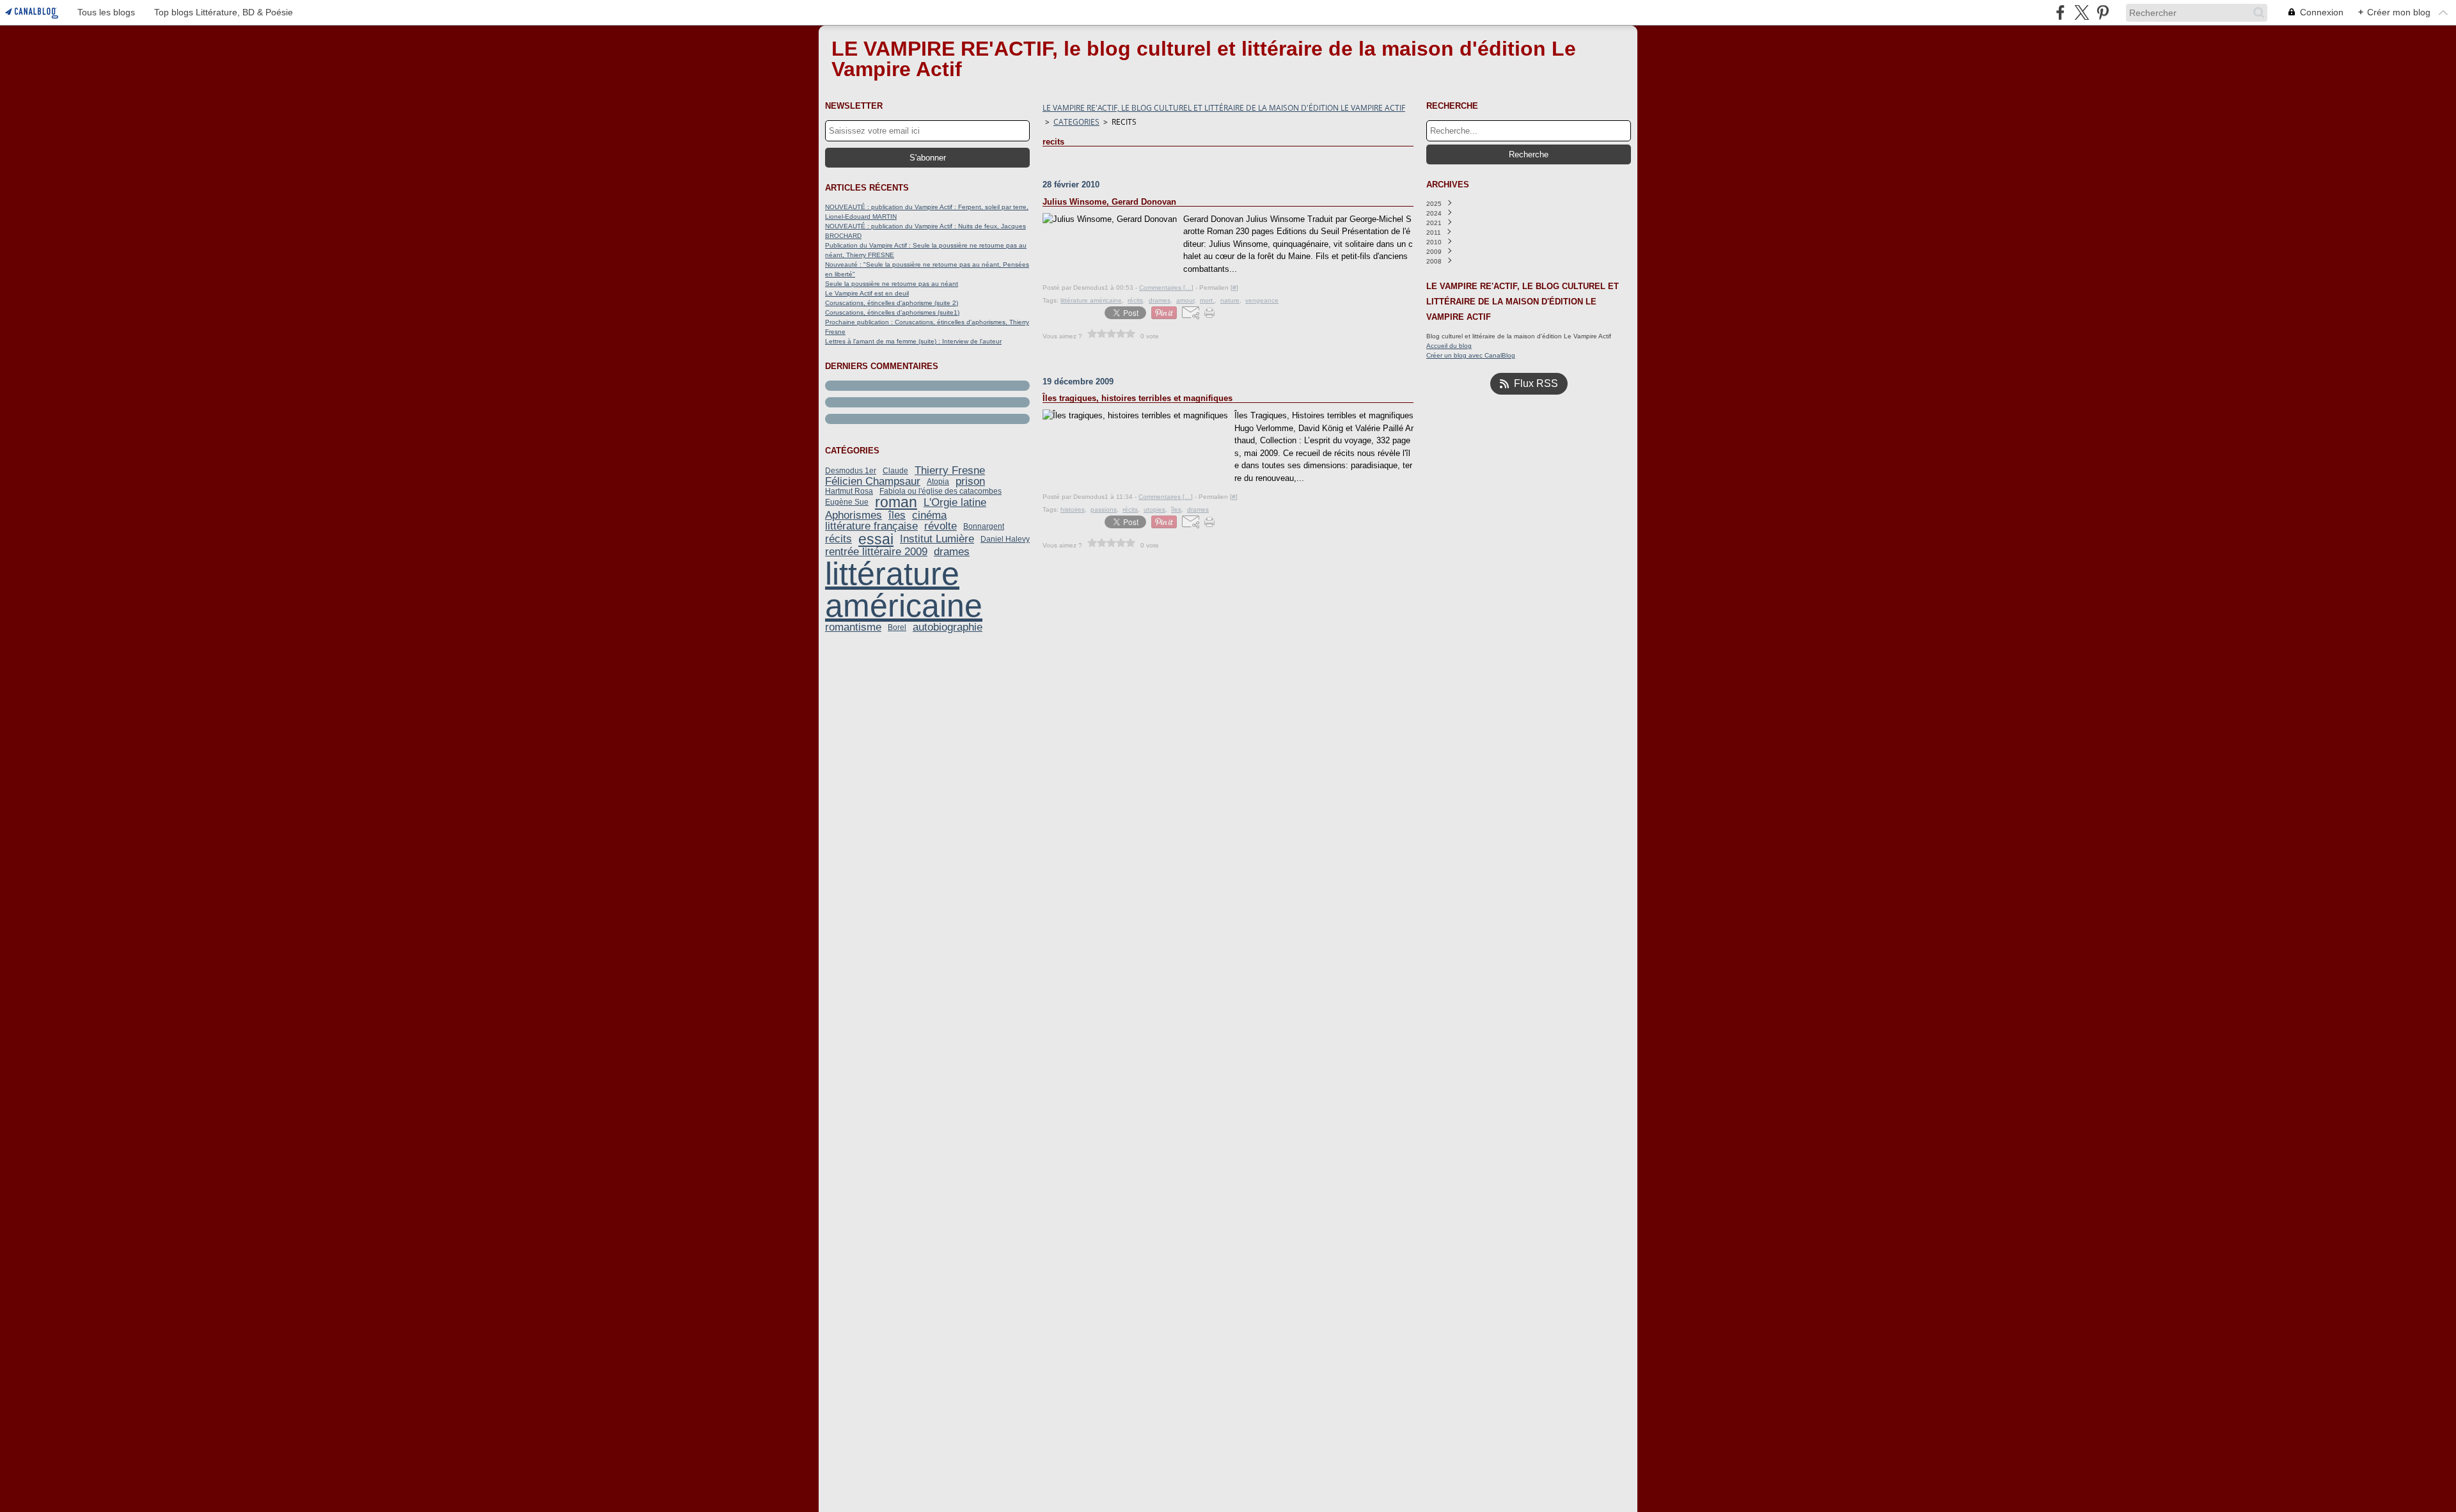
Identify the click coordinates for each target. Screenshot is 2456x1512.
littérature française (871, 526)
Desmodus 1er (851, 471)
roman (896, 502)
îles (897, 515)
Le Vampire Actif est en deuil (867, 293)
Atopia (938, 482)
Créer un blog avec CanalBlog (1471, 355)
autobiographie (948, 627)
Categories (1076, 122)
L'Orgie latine (955, 502)
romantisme (853, 627)
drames (952, 552)
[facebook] (2060, 12)
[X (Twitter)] (2082, 12)
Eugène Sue (847, 502)
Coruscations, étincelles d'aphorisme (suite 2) (892, 303)
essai (876, 539)
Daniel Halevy (1005, 539)
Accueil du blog (1449, 346)
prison (970, 481)
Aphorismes (854, 515)
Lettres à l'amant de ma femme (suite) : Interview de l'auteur (913, 341)
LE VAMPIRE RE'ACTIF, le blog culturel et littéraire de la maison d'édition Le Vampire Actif (1224, 108)
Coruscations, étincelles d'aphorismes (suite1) (892, 312)
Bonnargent (984, 526)
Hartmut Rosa (849, 491)
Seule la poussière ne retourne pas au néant (892, 284)
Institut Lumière (937, 539)
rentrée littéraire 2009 (876, 552)
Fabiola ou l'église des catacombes (941, 491)
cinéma (929, 515)
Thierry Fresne (950, 470)
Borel (897, 627)
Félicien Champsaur (873, 481)
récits (838, 539)
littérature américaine (904, 590)
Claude (895, 471)
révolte (941, 526)
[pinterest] (2103, 12)
